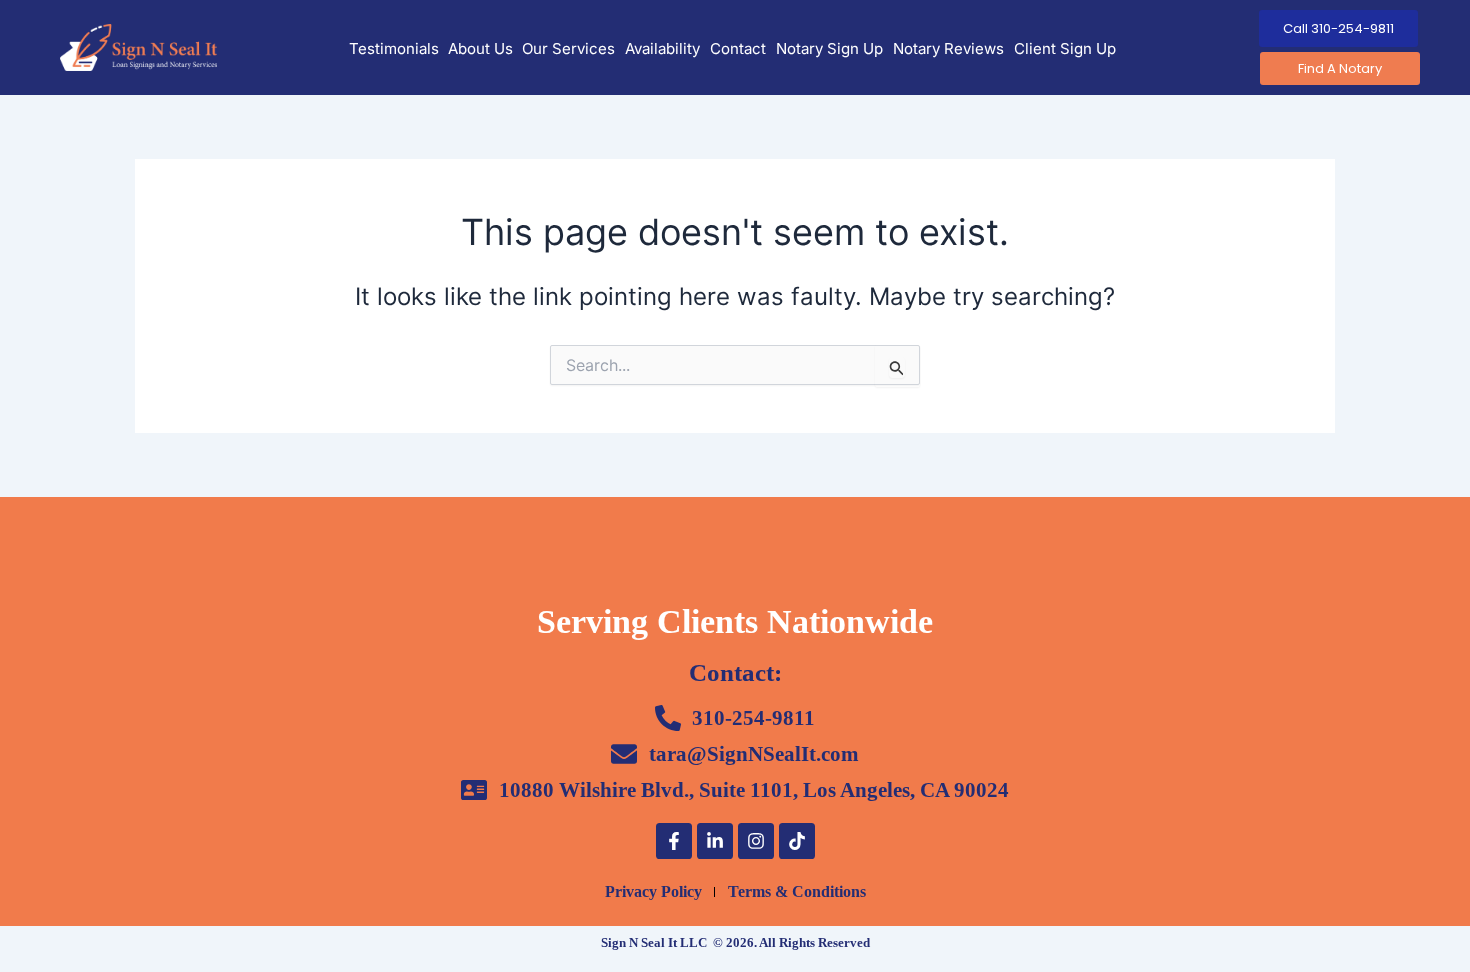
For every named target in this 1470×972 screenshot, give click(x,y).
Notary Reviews (948, 48)
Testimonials (394, 48)
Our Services (568, 48)
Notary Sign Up (829, 48)
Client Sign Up (1065, 48)
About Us (480, 48)
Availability (662, 48)
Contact (738, 48)
